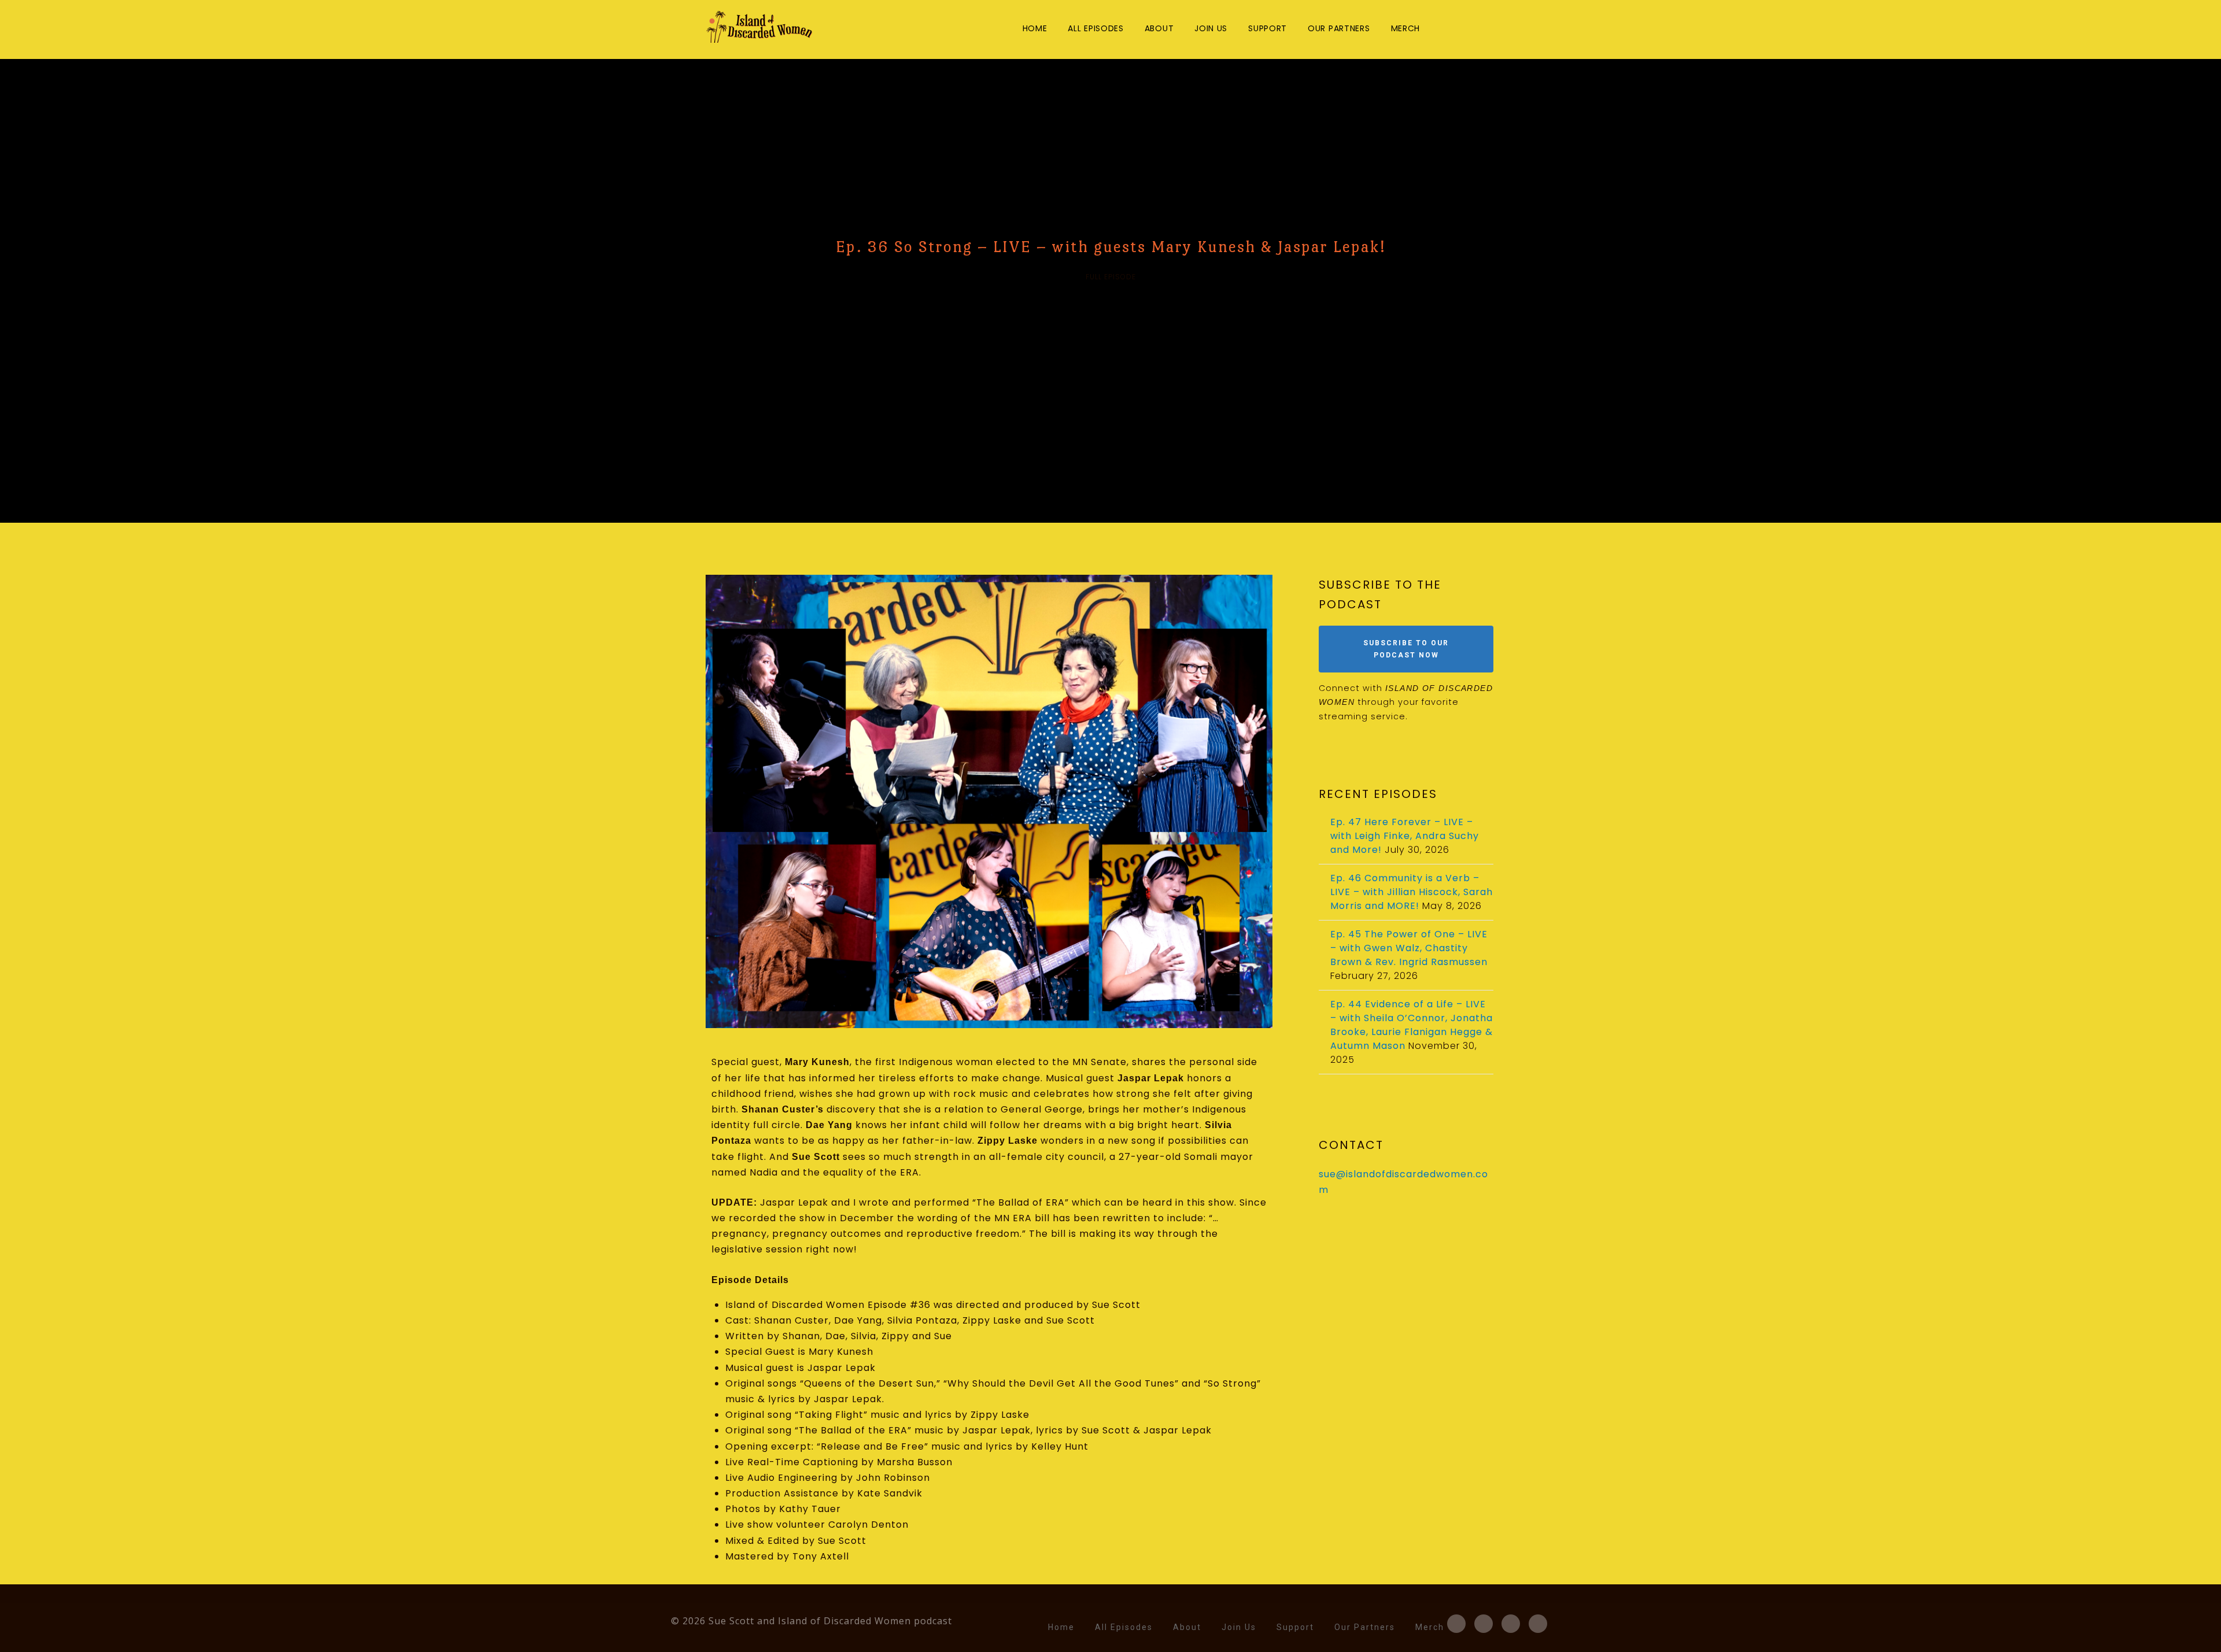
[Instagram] (1480, 29)
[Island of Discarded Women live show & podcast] (760, 27)
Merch (1406, 28)
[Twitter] (1460, 29)
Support (1268, 28)
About (1159, 28)
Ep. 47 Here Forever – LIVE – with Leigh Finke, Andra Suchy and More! (1405, 836)
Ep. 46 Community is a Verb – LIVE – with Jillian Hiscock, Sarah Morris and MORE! (1412, 892)
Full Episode (1111, 277)
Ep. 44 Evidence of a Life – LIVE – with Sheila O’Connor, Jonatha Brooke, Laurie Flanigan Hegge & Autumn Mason (1412, 1025)
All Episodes (1095, 28)
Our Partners (1339, 28)
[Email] (1499, 29)
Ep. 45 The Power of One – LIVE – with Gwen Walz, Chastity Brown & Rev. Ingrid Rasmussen (1409, 948)
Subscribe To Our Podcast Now (1406, 649)
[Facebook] (1440, 29)
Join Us (1211, 28)
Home (1035, 28)
